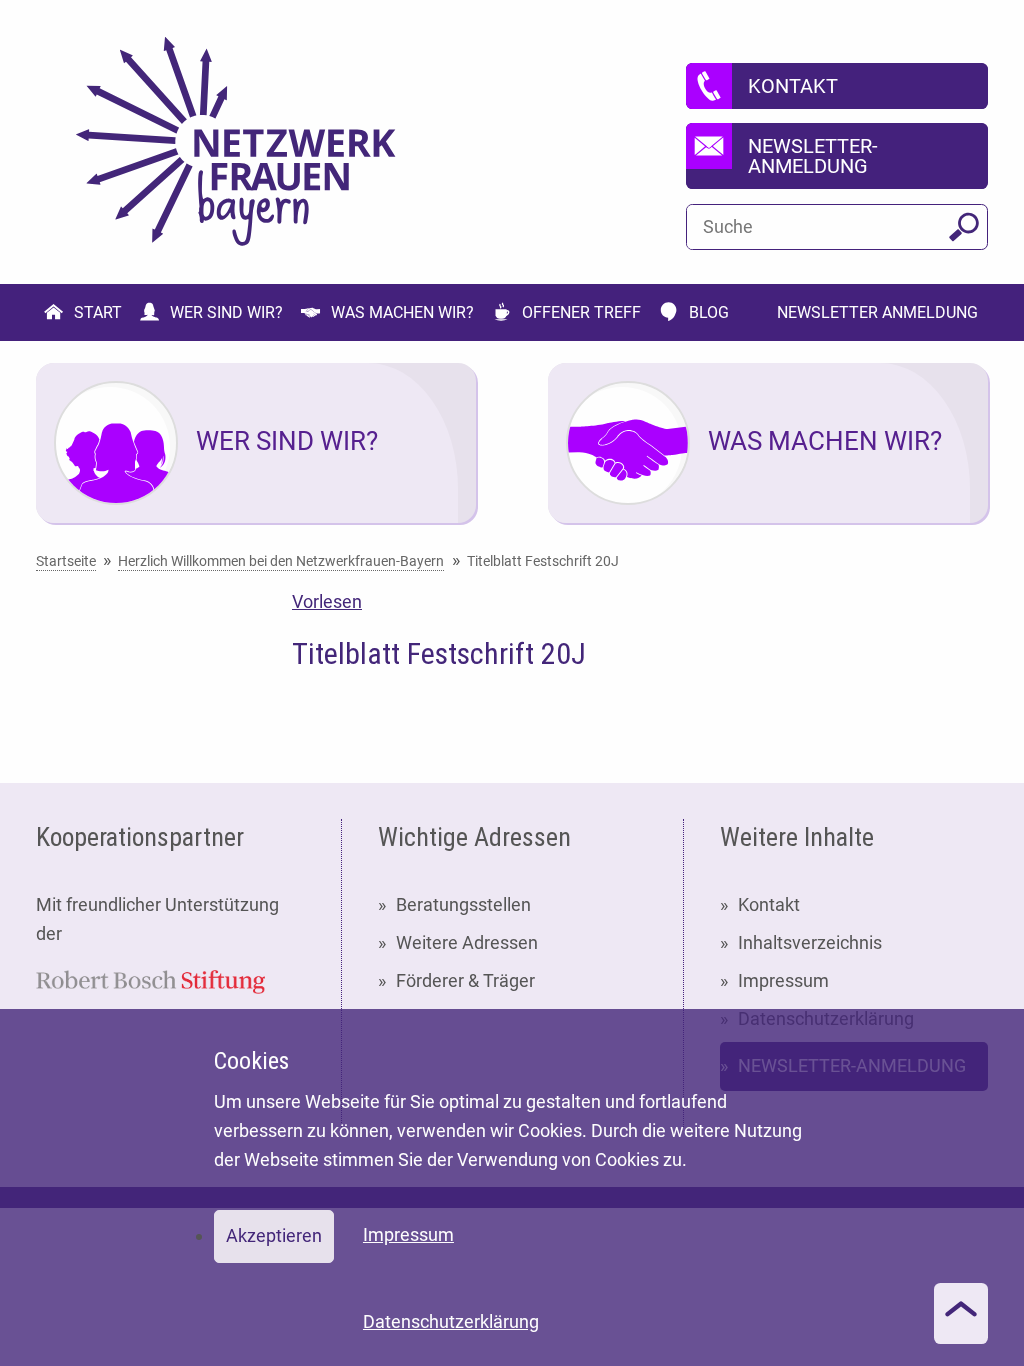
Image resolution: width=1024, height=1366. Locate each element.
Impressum (783, 980)
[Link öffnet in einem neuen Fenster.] (150, 980)
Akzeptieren (274, 1235)
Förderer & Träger (465, 980)
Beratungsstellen (463, 904)
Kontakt (769, 904)
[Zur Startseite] (236, 141)
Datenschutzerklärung (451, 1321)
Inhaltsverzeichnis (810, 942)
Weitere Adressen (467, 942)
